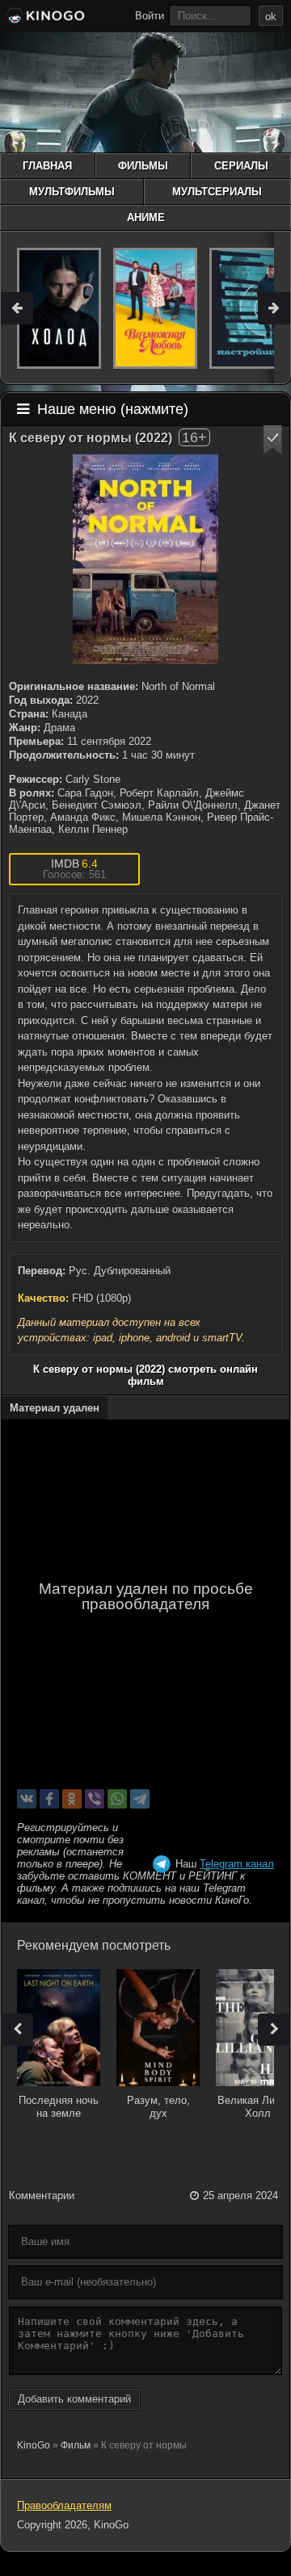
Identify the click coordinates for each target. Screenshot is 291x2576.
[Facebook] (49, 1799)
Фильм (76, 2445)
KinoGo (34, 2445)
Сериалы (241, 166)
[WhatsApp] (117, 1799)
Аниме (146, 217)
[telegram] (140, 1799)
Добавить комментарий (74, 2399)
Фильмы (143, 166)
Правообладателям (64, 2505)
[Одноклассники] (72, 1799)
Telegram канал (237, 1864)
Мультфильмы (72, 192)
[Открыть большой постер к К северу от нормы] (145, 559)
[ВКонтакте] (27, 1799)
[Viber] (95, 1799)
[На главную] (44, 18)
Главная (47, 166)
